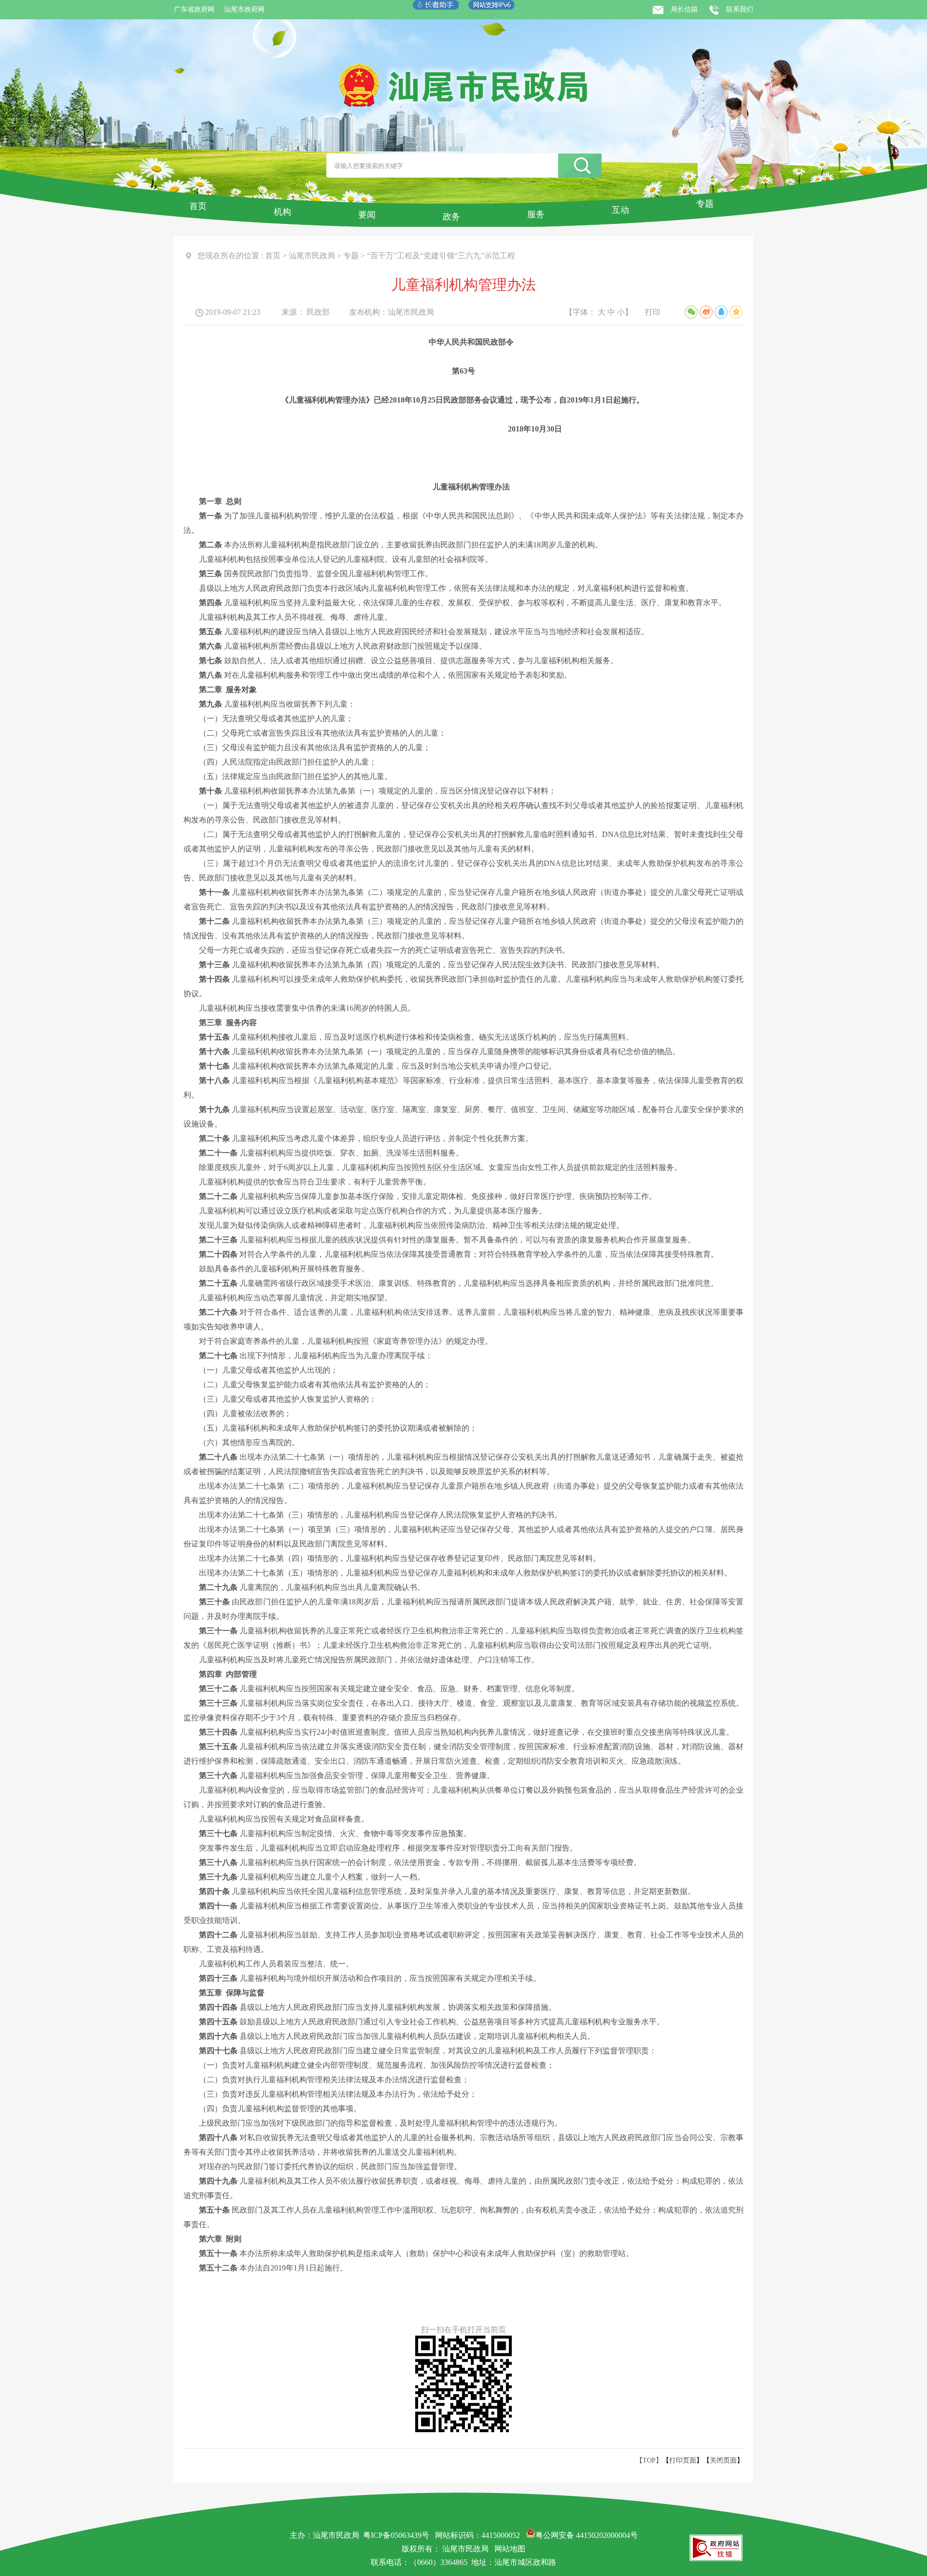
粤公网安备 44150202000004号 (587, 2535)
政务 (451, 217)
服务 (536, 214)
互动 (620, 210)
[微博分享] (706, 312)
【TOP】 (649, 2460)
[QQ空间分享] (736, 312)
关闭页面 (723, 2460)
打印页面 (683, 2460)
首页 (198, 206)
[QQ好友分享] (721, 312)
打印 (653, 312)
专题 (705, 204)
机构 (282, 212)
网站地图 (510, 2549)
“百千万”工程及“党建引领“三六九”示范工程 (441, 256)
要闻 (367, 215)
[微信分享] (691, 312)
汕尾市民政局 (312, 256)
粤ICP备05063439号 (396, 2535)
